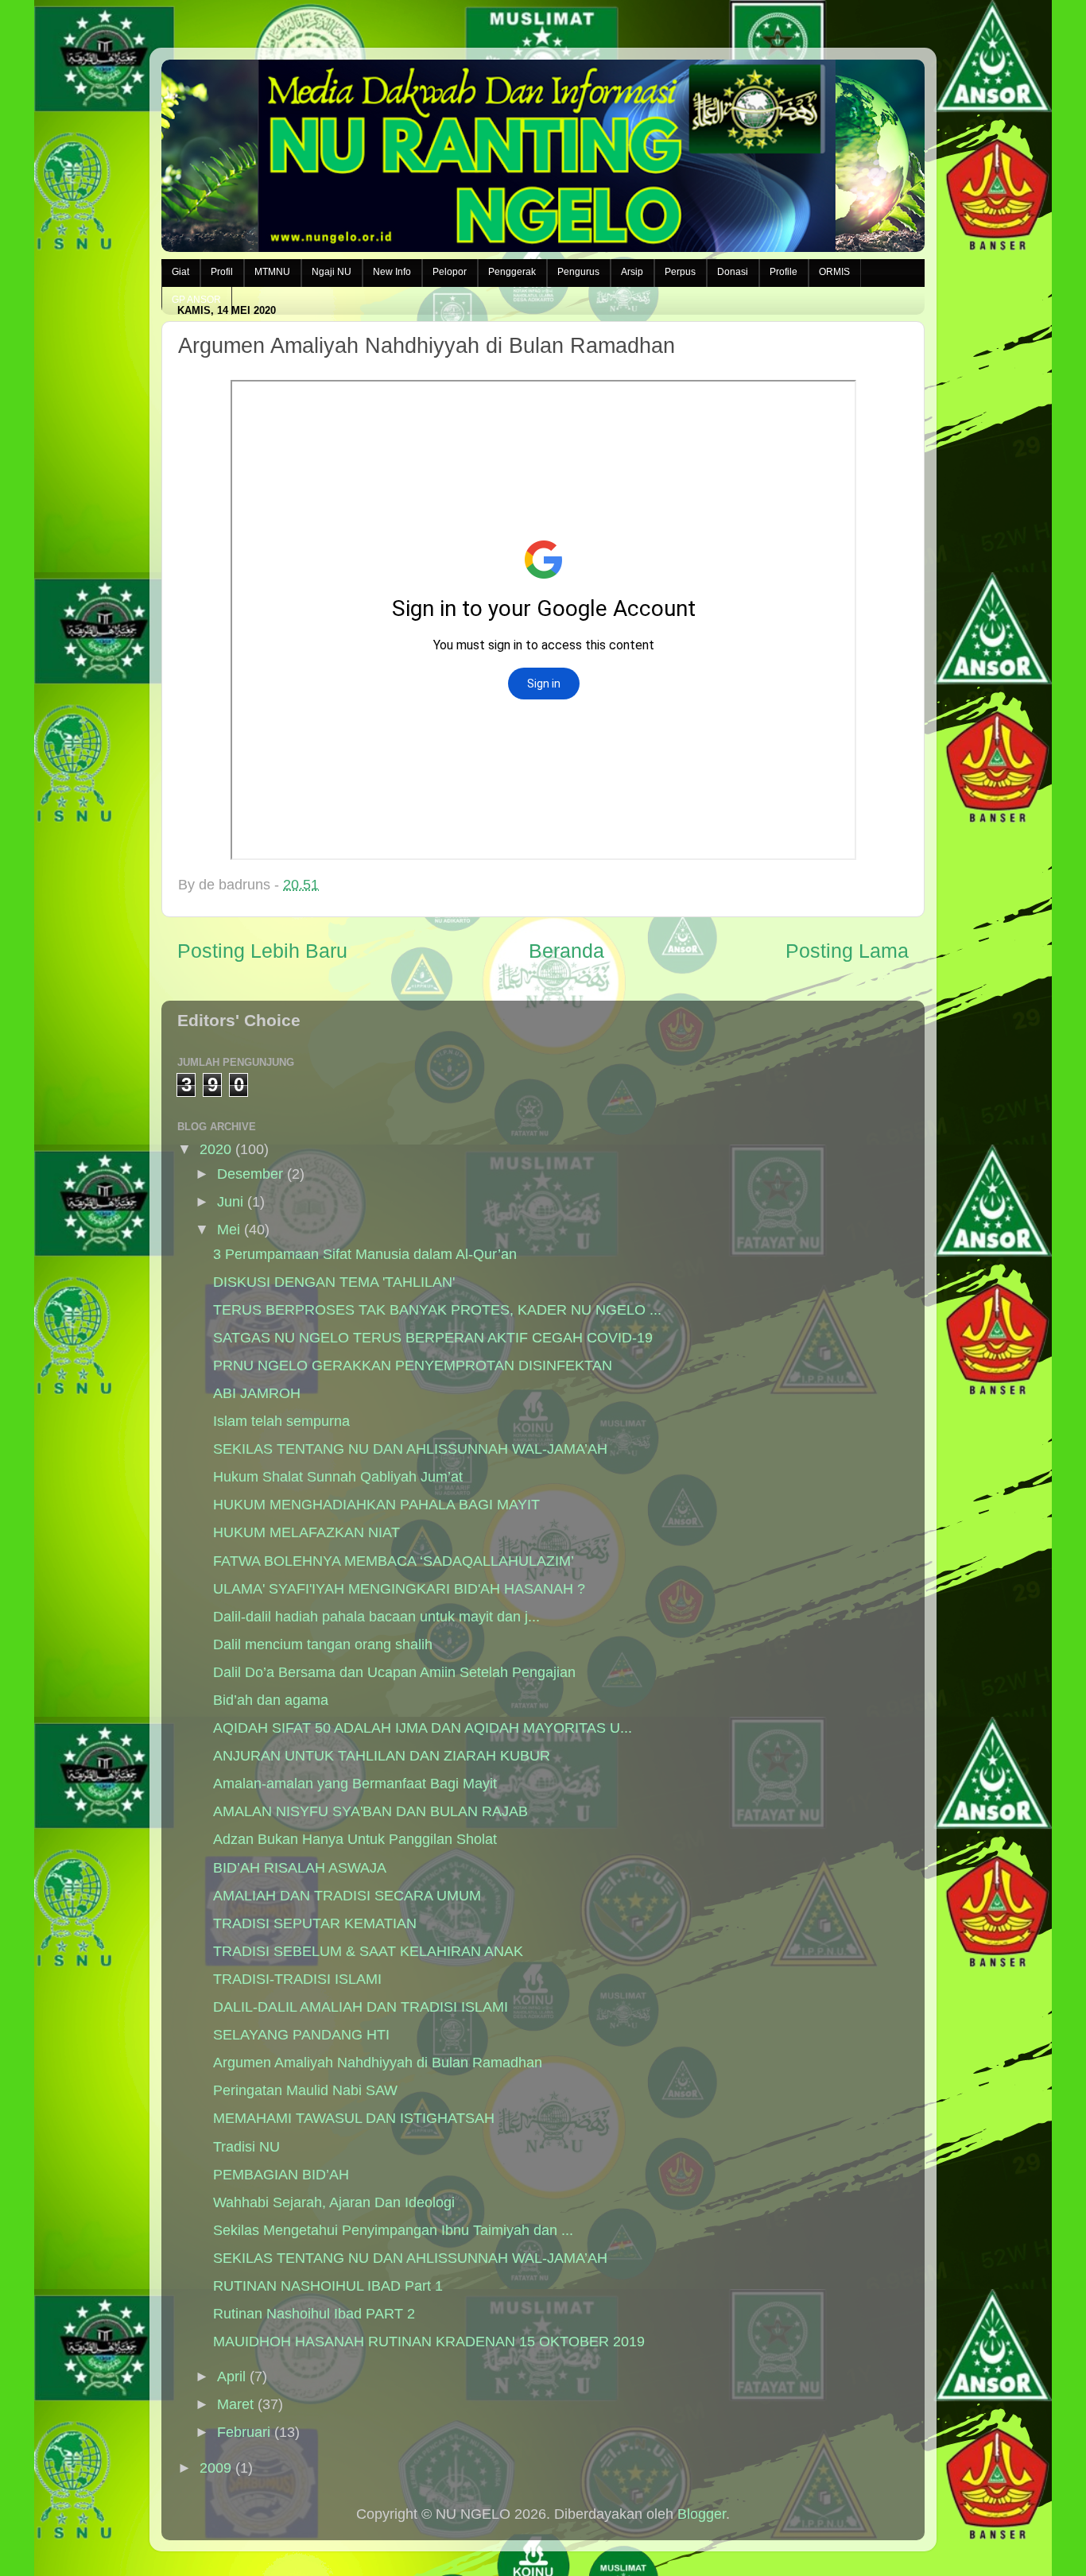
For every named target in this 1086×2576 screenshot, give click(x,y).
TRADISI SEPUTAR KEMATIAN (315, 1923)
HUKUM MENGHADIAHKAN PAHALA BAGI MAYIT (376, 1505)
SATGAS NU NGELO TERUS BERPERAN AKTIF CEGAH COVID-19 (433, 1338)
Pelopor (450, 272)
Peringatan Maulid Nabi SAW (305, 2090)
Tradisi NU (246, 2147)
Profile (783, 272)
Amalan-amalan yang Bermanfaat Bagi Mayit (355, 1784)
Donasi (733, 272)
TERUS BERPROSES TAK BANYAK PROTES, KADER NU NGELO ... (437, 1310)
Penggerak (512, 272)
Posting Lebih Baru (262, 951)
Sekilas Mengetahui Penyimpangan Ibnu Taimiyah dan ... (393, 2230)
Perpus (680, 272)
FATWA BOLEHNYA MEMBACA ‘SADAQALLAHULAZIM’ (394, 1561)
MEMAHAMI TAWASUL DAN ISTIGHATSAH (354, 2118)
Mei (229, 1230)
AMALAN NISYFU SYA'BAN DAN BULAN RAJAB (370, 1811)
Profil (222, 272)
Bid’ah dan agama (271, 1700)
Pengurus (578, 272)
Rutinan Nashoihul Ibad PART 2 (314, 2314)
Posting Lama (847, 951)
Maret (235, 2404)
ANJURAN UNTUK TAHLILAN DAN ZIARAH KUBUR (382, 1756)
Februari (244, 2432)
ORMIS (834, 272)
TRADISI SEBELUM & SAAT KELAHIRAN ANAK (368, 1951)
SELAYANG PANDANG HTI (301, 2035)
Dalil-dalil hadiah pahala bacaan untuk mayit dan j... (376, 1617)
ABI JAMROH (257, 1393)
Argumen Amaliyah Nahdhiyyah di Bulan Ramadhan (378, 2063)
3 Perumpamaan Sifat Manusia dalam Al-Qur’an (365, 1254)
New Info (392, 272)
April (231, 2377)
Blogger (702, 2514)
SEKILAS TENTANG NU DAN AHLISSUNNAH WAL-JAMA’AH (410, 1449)
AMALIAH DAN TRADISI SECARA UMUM (347, 1896)
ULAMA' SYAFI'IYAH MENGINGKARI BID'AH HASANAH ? (399, 1589)
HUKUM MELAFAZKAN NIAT (306, 1532)
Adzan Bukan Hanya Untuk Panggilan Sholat (355, 1839)
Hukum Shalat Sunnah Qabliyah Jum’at (338, 1477)
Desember (250, 1174)
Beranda (566, 951)
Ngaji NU (332, 272)
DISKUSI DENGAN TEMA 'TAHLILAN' (334, 1282)
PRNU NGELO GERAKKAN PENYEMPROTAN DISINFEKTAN (413, 1365)
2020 (215, 1149)
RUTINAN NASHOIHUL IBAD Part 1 (328, 2286)
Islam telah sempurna (281, 1421)
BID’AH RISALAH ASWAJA (300, 1868)
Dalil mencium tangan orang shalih (323, 1644)
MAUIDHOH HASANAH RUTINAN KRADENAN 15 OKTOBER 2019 (429, 2342)
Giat (180, 272)
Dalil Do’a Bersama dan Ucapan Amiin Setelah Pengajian (394, 1672)
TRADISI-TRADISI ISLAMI (297, 1979)
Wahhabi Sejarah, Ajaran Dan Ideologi (334, 2202)
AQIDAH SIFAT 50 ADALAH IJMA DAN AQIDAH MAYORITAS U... (423, 1728)
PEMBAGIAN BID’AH (281, 2175)
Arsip (632, 272)
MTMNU (272, 272)
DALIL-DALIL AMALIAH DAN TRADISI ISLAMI (361, 2007)
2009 (215, 2468)
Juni (230, 1202)
